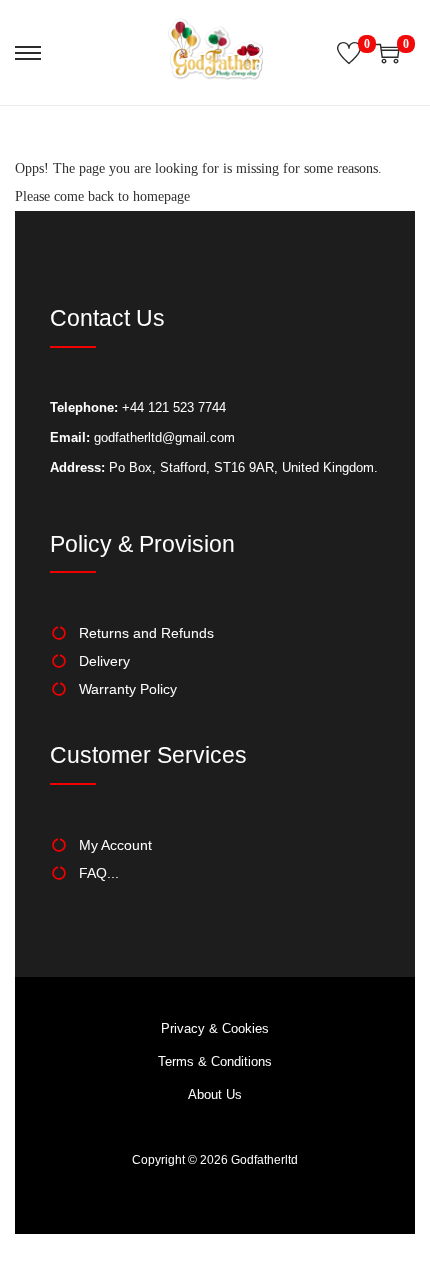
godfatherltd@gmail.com (164, 437)
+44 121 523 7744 (172, 407)
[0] (349, 53)
